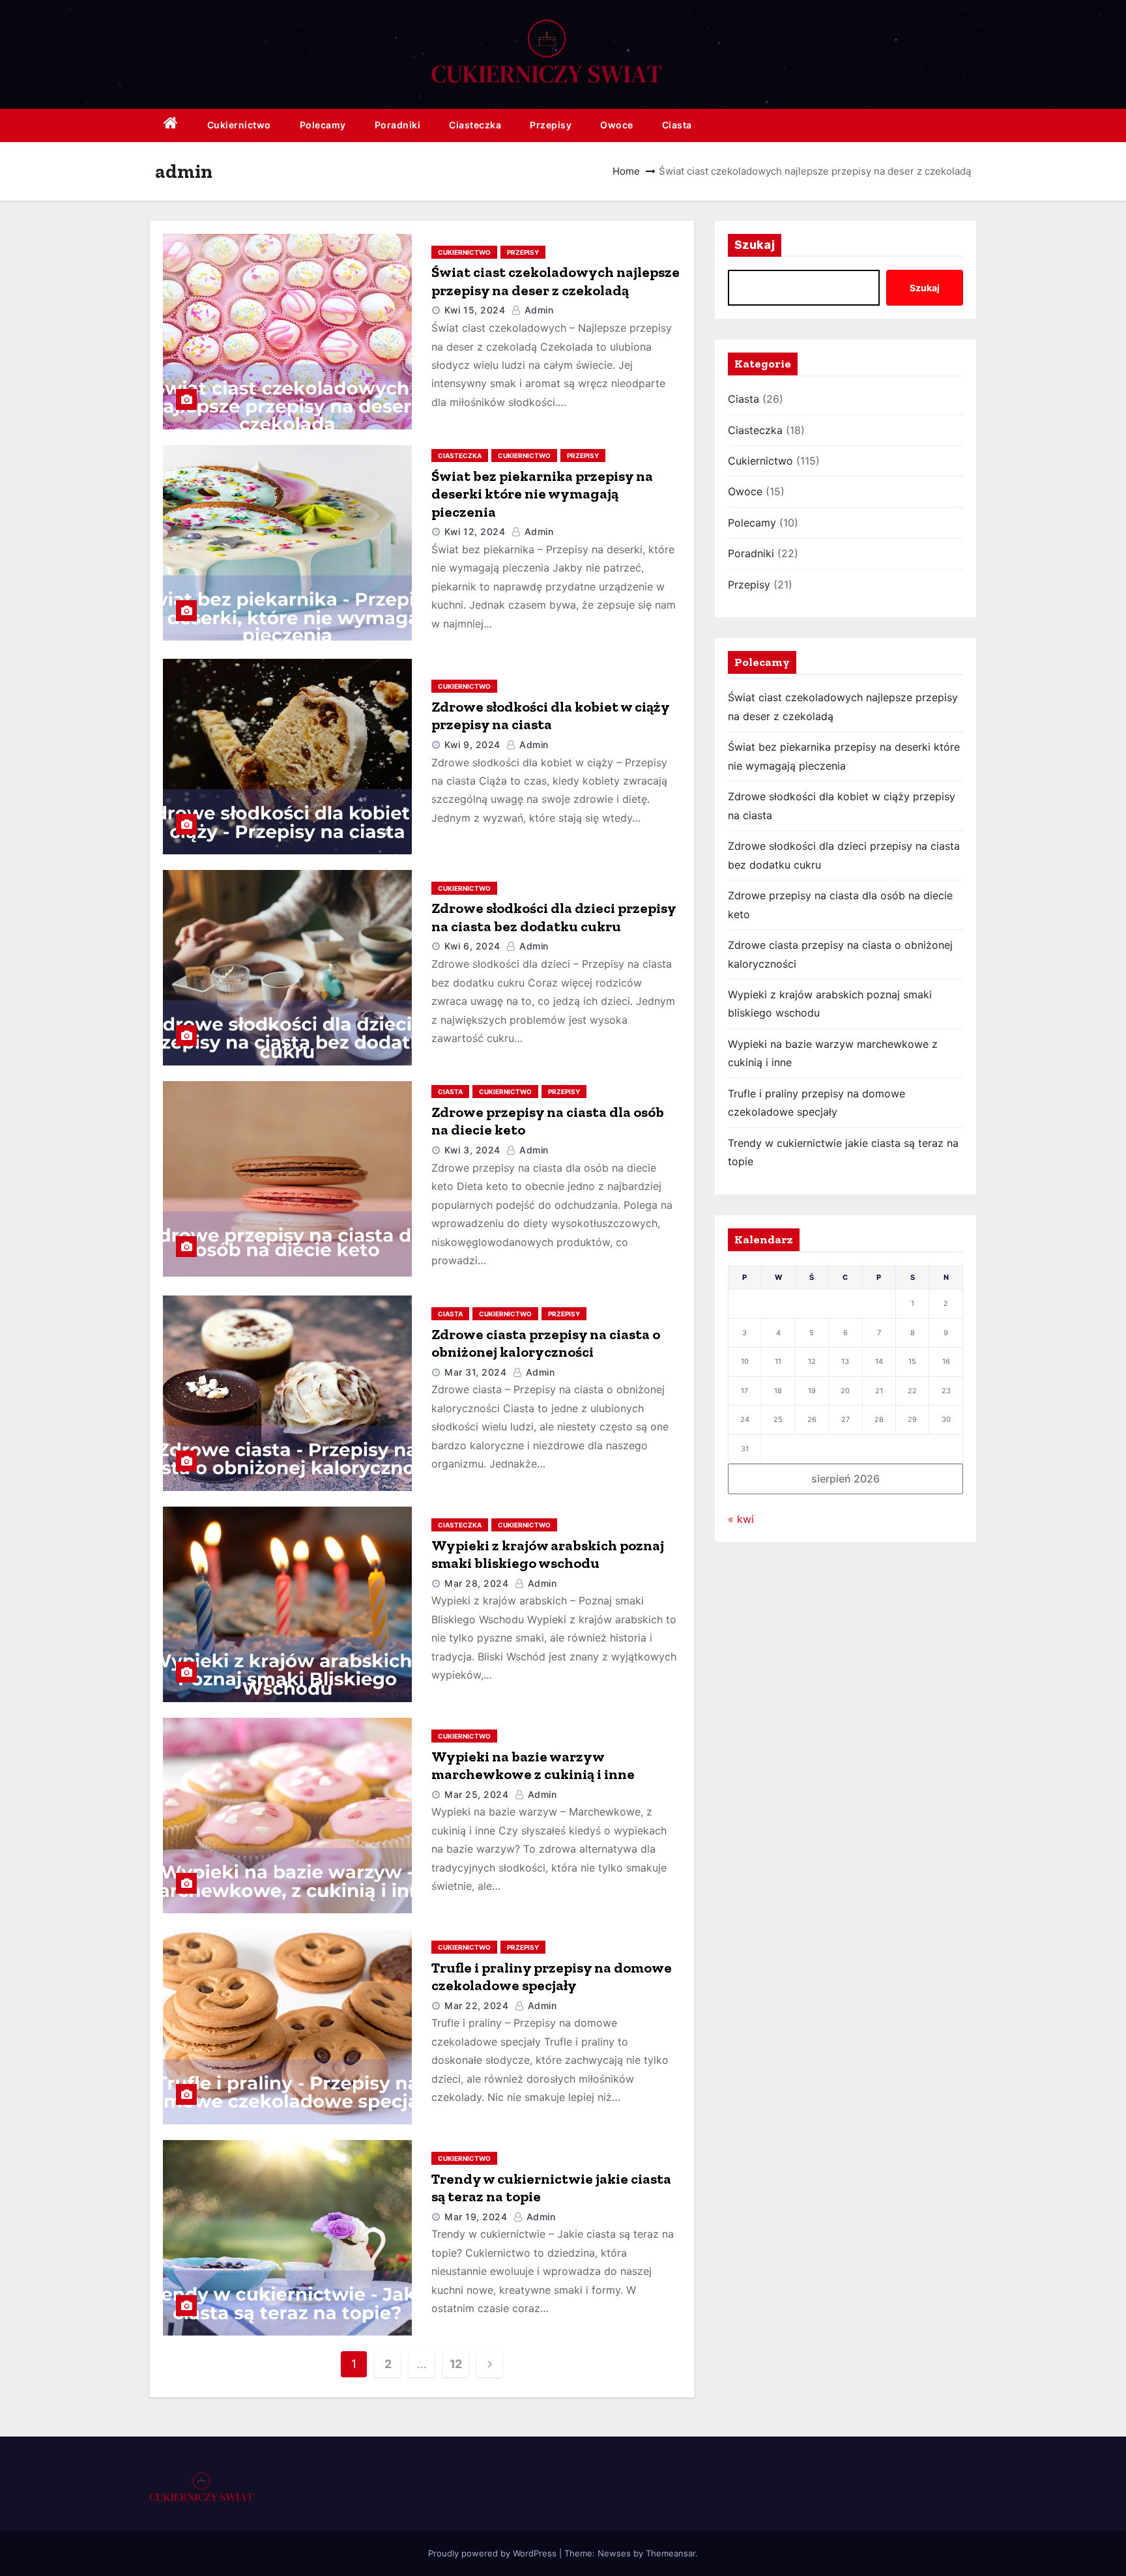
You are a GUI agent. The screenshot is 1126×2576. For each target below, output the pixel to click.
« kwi (741, 1519)
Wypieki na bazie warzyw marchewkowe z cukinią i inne (533, 1766)
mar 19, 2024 (476, 2217)
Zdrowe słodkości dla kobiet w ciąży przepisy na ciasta (550, 716)
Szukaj (755, 245)
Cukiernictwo (239, 125)
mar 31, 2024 (475, 1372)
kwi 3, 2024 (472, 1150)
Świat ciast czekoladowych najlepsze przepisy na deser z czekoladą (556, 281)
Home (626, 171)
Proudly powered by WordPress (494, 2553)
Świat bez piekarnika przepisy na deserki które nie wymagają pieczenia (542, 494)
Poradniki (398, 125)
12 (456, 2364)
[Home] (171, 125)
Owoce (617, 125)
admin (537, 310)
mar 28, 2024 (476, 1583)
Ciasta (677, 125)
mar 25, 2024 (476, 1794)
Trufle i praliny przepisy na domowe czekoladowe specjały (552, 1977)
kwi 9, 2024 (472, 745)
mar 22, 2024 (476, 2005)
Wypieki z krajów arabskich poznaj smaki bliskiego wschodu (548, 1555)
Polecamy (323, 125)
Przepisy (551, 125)
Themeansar (671, 2553)
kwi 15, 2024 (475, 310)
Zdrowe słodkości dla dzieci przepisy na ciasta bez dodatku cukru (554, 917)
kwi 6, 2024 (472, 946)
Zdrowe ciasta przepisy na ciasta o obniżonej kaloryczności (546, 1343)
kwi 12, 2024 (475, 531)
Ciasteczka (475, 125)
